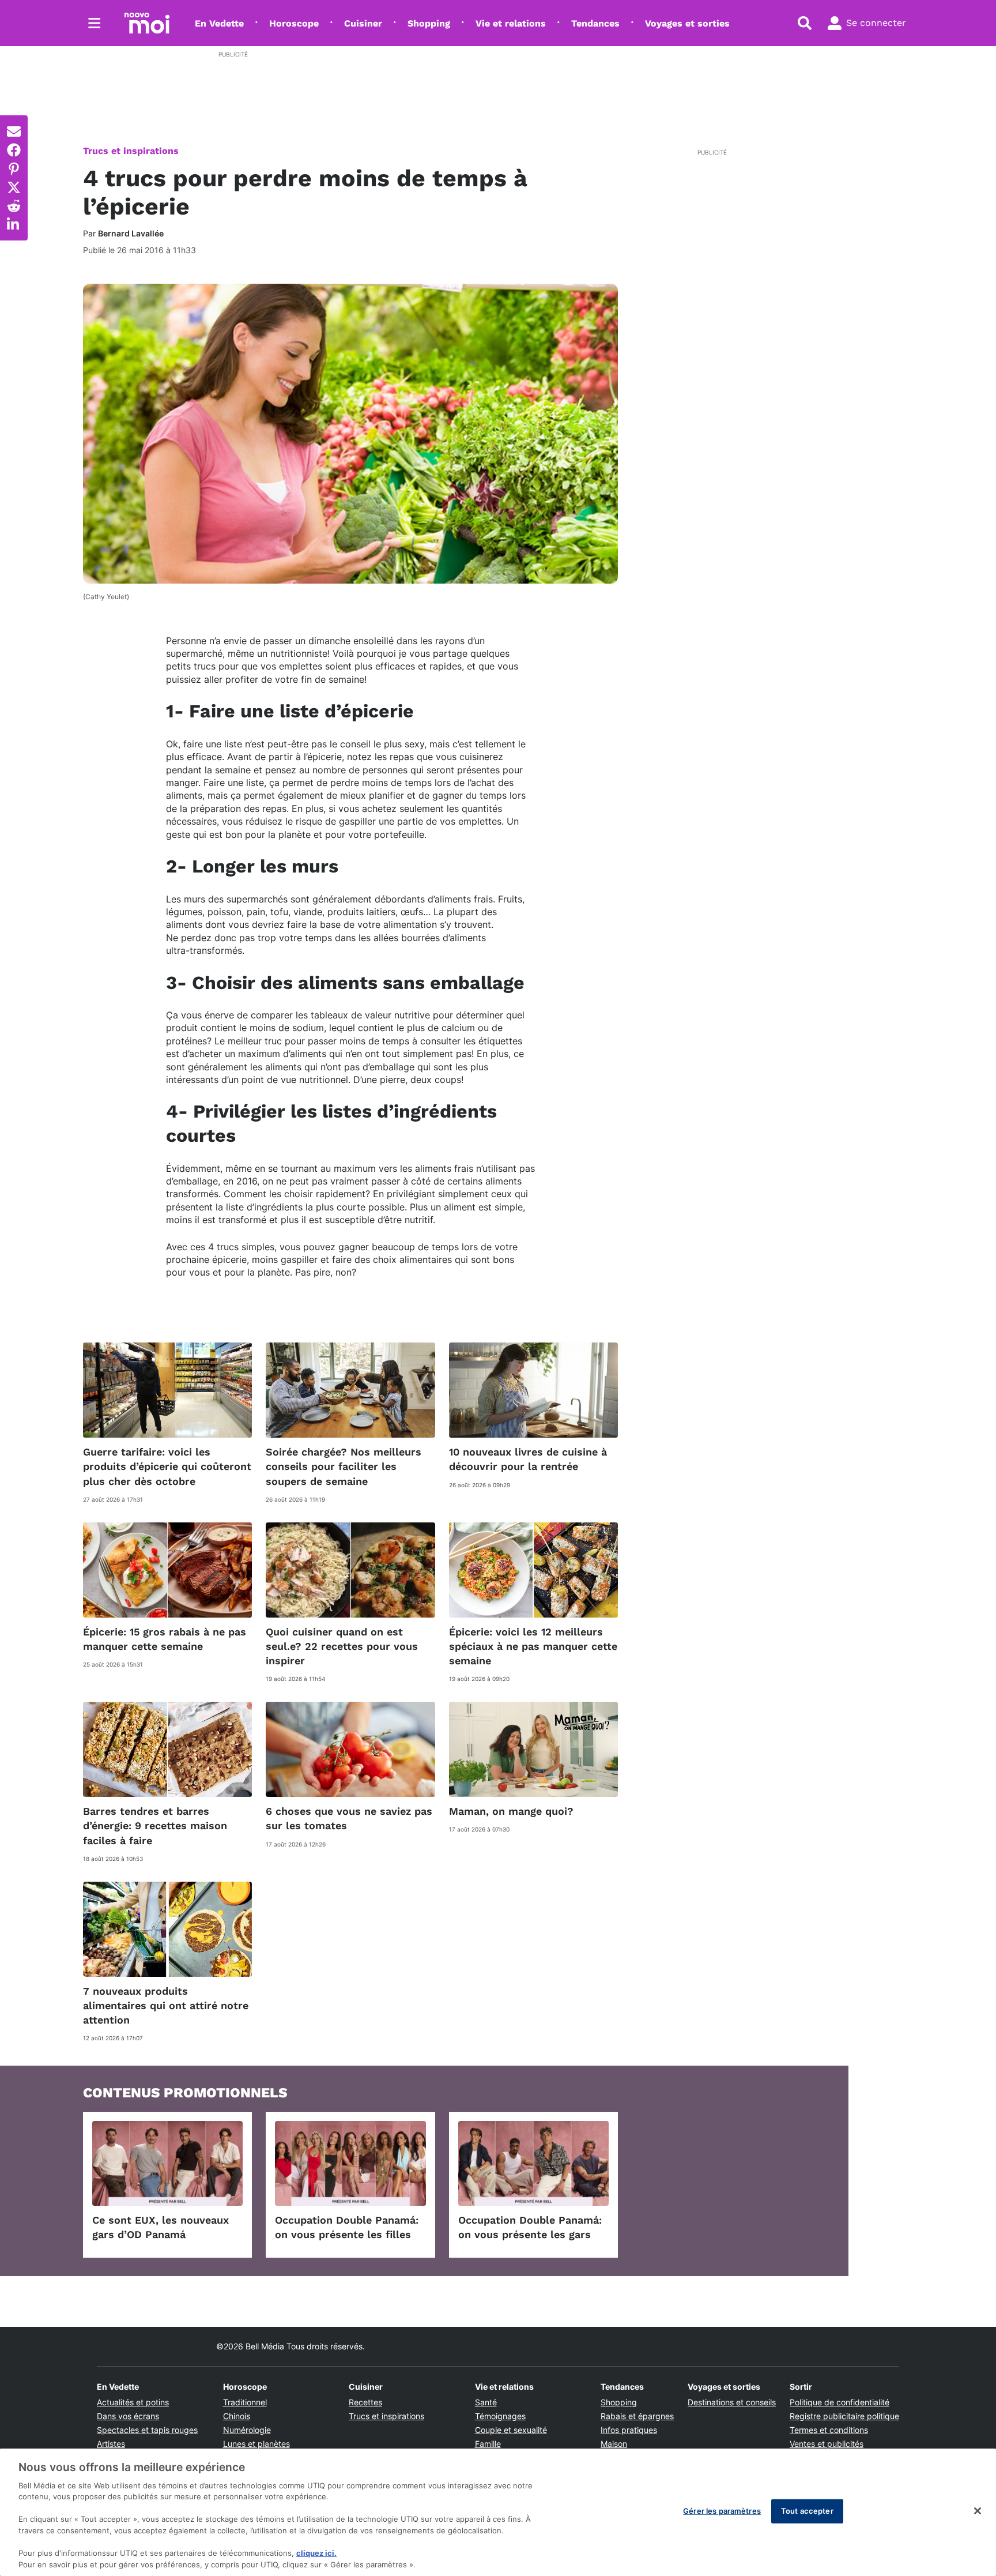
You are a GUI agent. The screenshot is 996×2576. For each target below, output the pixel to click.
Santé (486, 2402)
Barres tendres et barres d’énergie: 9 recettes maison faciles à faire (155, 1825)
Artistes (111, 2444)
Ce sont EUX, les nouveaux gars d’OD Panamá (161, 2227)
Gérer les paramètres (722, 2511)
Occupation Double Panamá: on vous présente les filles (347, 2227)
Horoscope (294, 23)
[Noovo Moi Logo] (147, 23)
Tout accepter (807, 2511)
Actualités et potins (133, 2402)
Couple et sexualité (511, 2430)
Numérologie (247, 2430)
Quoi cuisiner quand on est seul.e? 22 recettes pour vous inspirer (342, 1646)
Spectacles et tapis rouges (147, 2430)
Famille (488, 2444)
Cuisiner (363, 23)
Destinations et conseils (732, 2402)
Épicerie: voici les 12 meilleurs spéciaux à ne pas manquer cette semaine (533, 1646)
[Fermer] (978, 2511)
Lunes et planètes (256, 2444)
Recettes (365, 2402)
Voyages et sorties (687, 23)
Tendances (595, 23)
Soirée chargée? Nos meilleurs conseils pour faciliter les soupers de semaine (344, 1466)
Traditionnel (245, 2402)
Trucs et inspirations (131, 151)
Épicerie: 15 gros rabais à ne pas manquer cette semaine (165, 1639)
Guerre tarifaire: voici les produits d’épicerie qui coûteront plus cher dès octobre (167, 1466)
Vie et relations (511, 23)
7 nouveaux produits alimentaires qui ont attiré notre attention (166, 2005)
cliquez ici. (316, 2553)
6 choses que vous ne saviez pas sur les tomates (349, 1818)
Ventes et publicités (827, 2444)
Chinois (237, 2416)
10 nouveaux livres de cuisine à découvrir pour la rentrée (528, 1459)
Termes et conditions (829, 2430)
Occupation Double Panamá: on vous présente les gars (530, 2227)
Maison (614, 2444)
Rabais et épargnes (637, 2416)
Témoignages (500, 2416)
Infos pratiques (629, 2430)
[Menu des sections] (95, 23)
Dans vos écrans (128, 2416)
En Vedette (219, 23)
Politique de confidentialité (840, 2402)
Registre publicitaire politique (844, 2416)
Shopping (429, 23)
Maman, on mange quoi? (511, 1811)
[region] (498, 2512)
